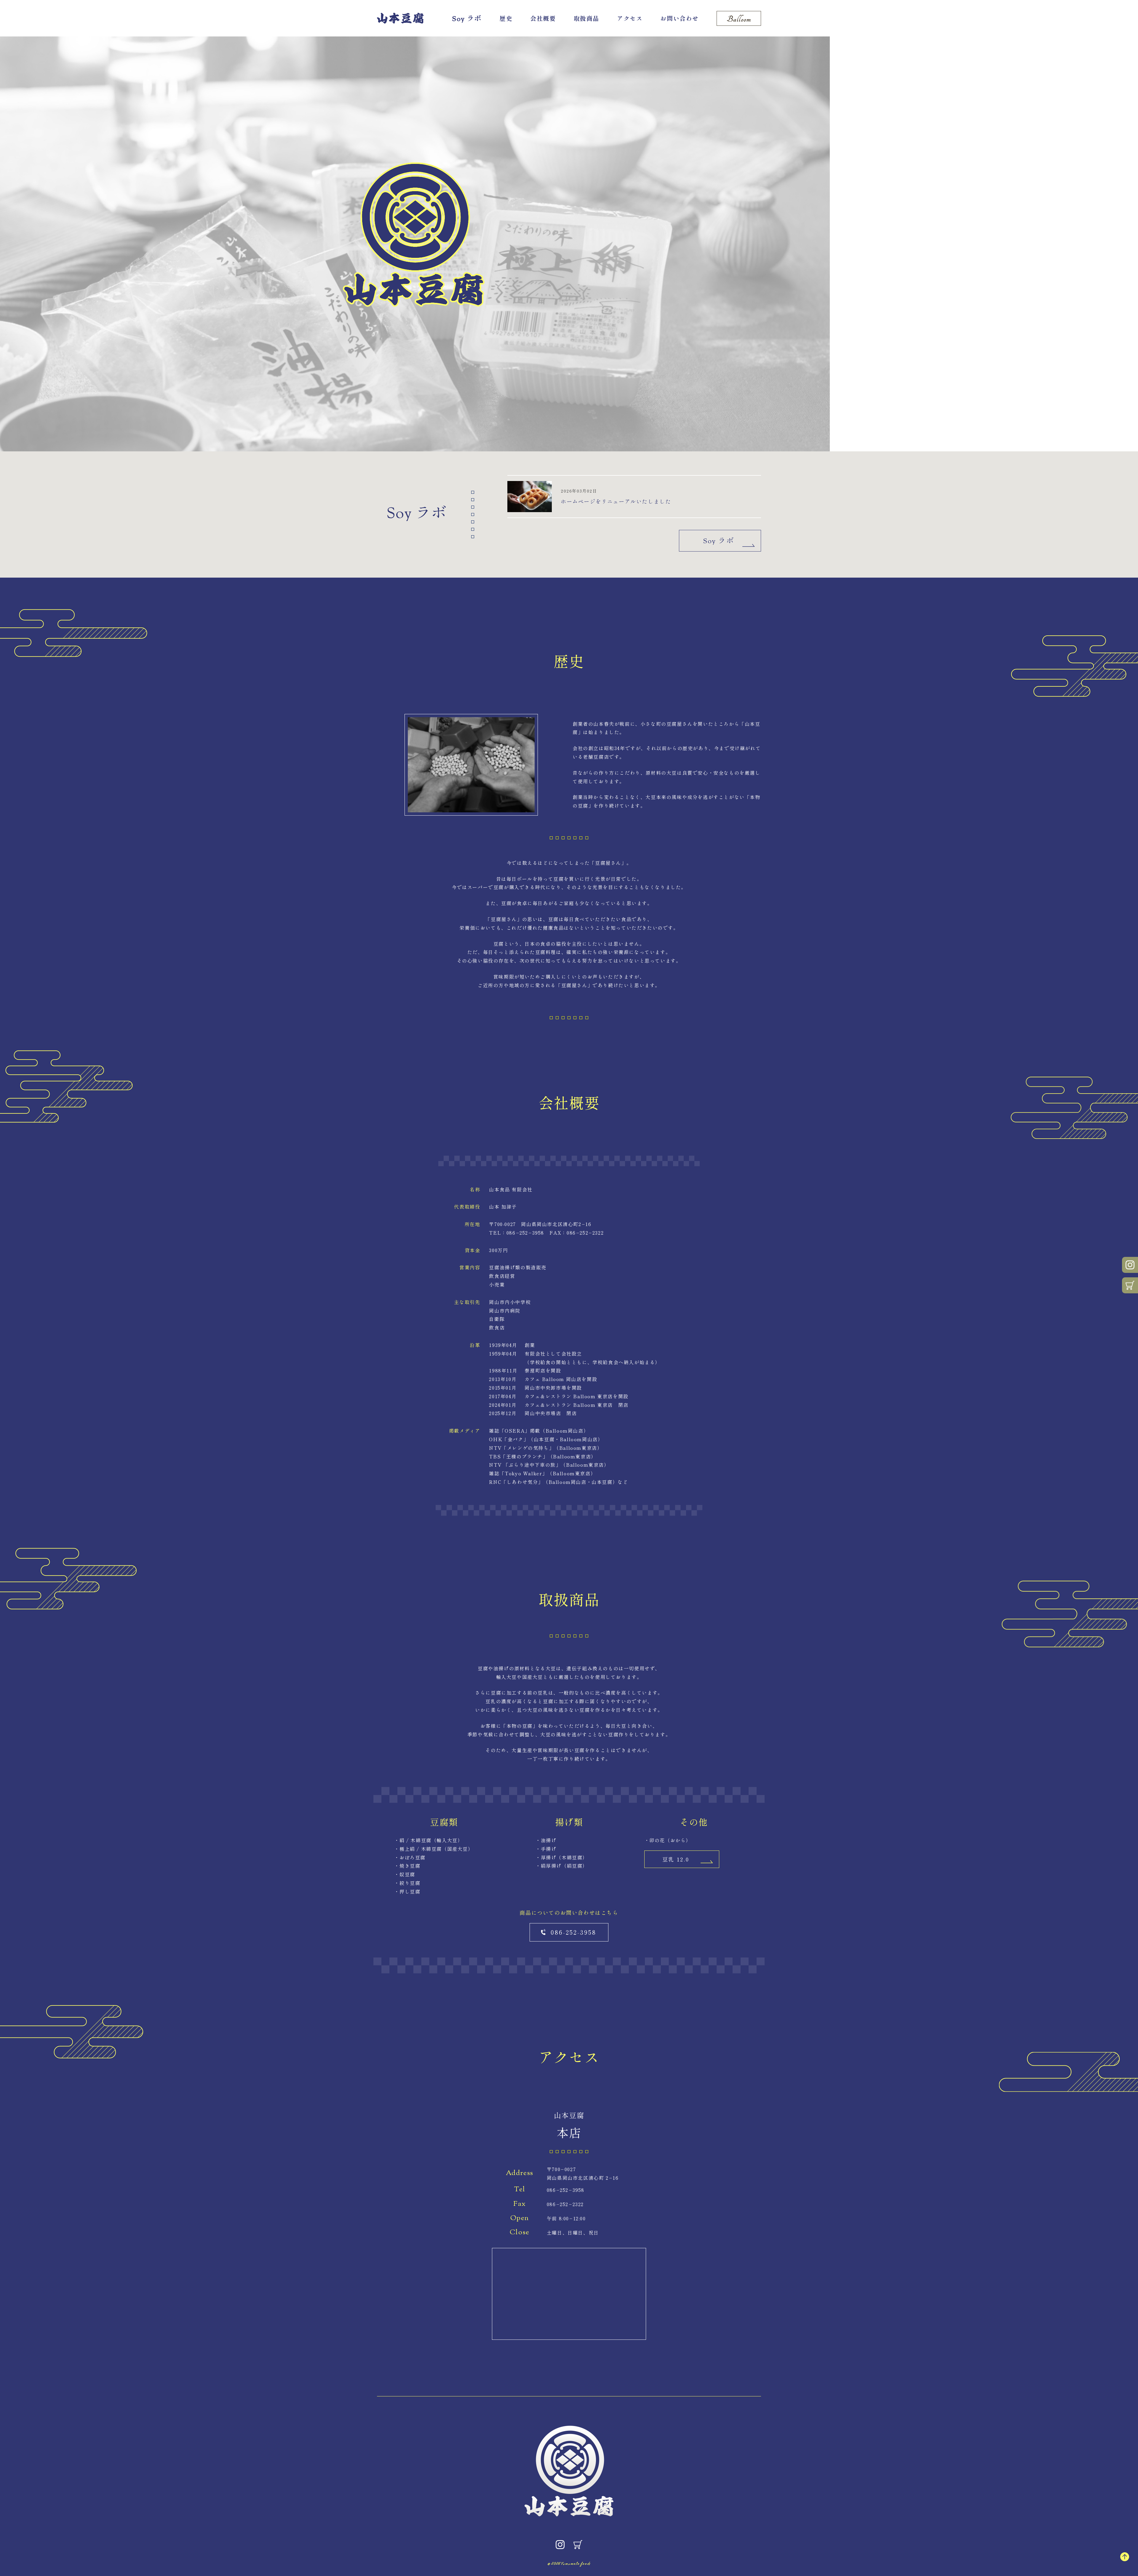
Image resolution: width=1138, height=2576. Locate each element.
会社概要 (543, 18)
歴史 (506, 18)
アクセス (630, 18)
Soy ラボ (467, 19)
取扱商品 (586, 18)
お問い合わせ (680, 18)
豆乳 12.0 (676, 1859)
